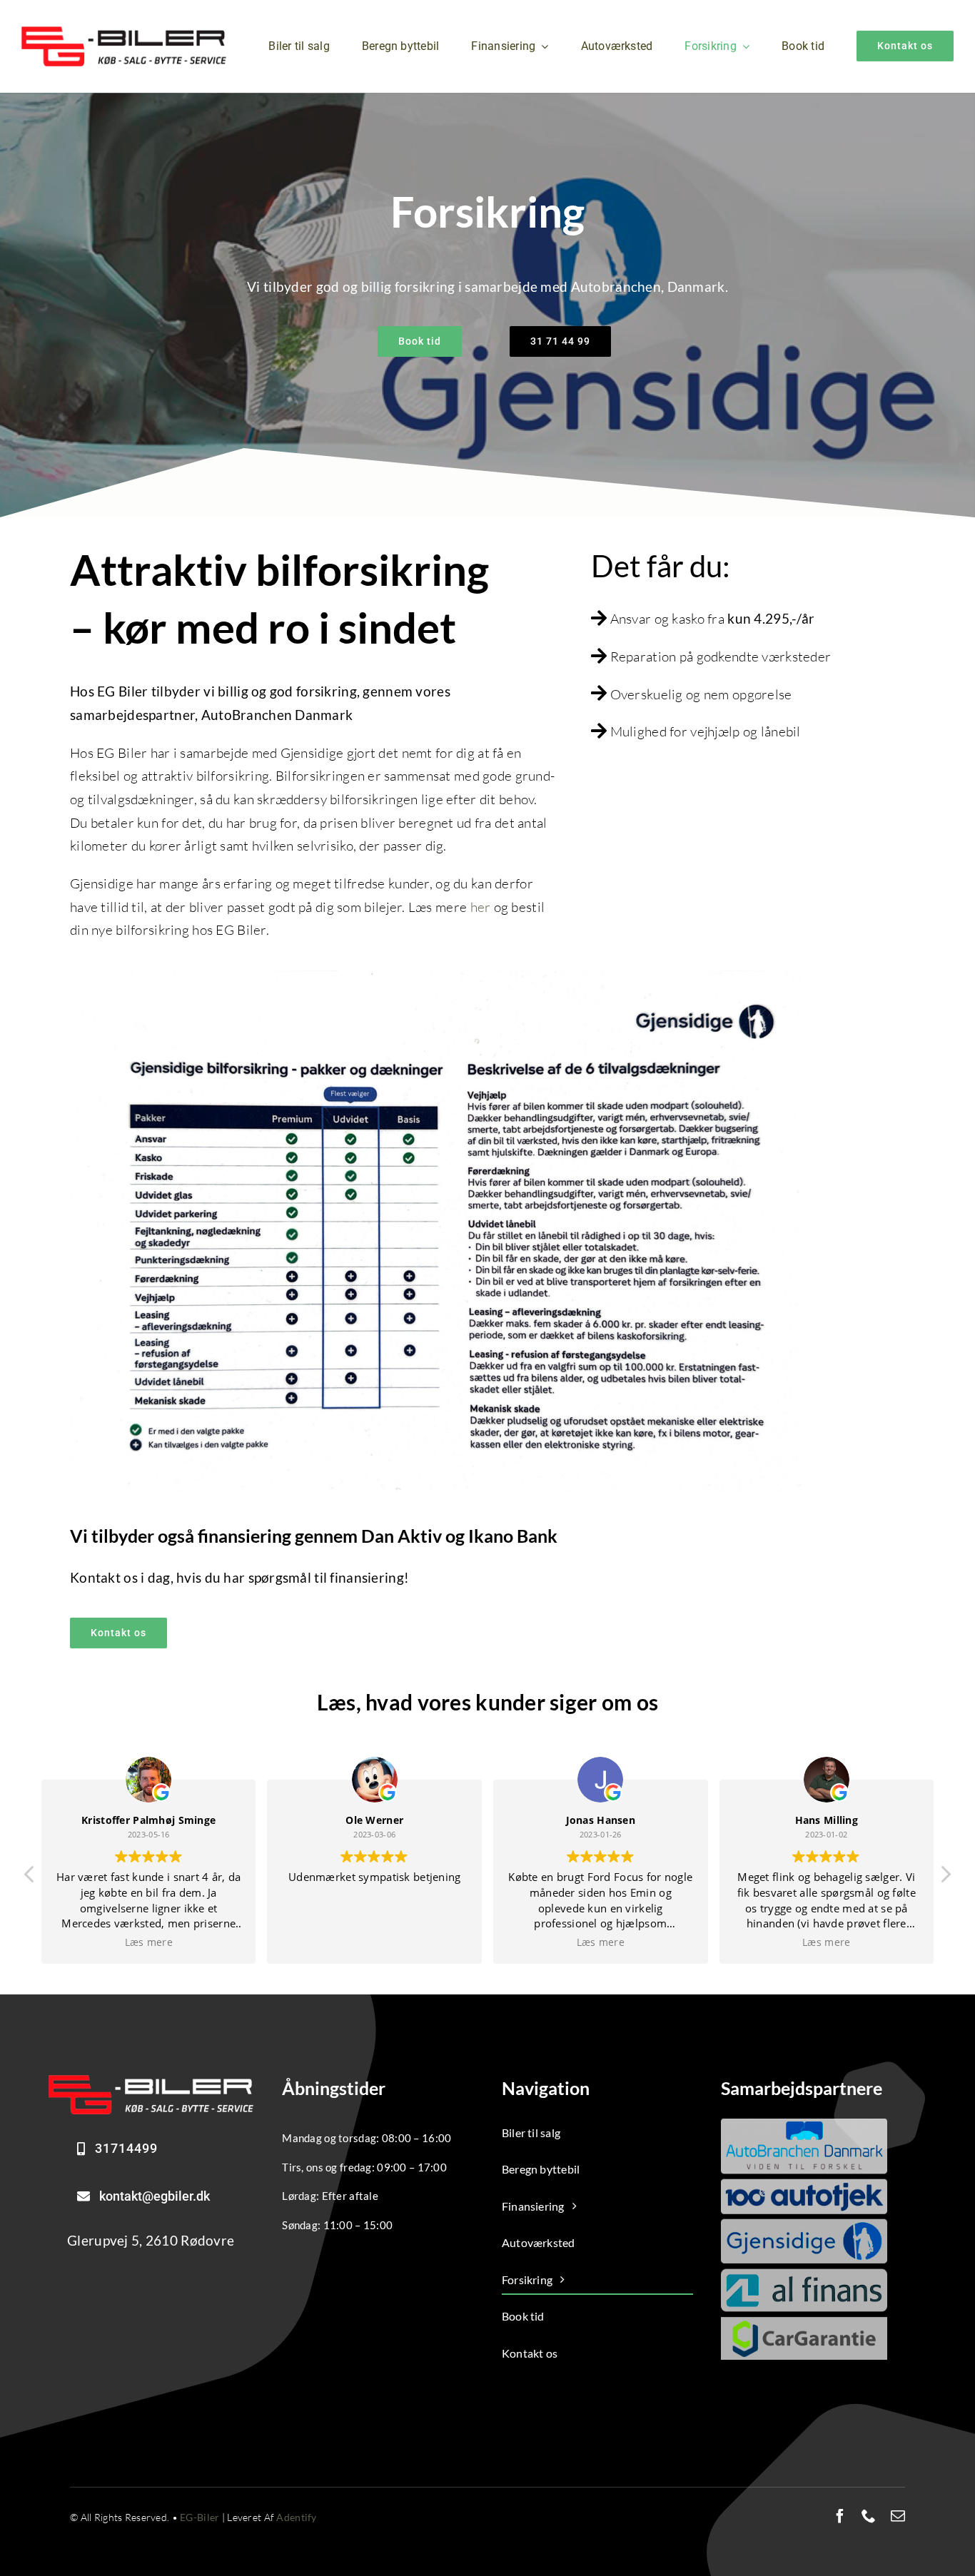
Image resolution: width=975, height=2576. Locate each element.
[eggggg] (124, 33)
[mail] (898, 2516)
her (481, 907)
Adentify (296, 2517)
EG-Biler (199, 2517)
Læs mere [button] (374, 1942)
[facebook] (840, 2516)
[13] (151, 2081)
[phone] (869, 2516)
